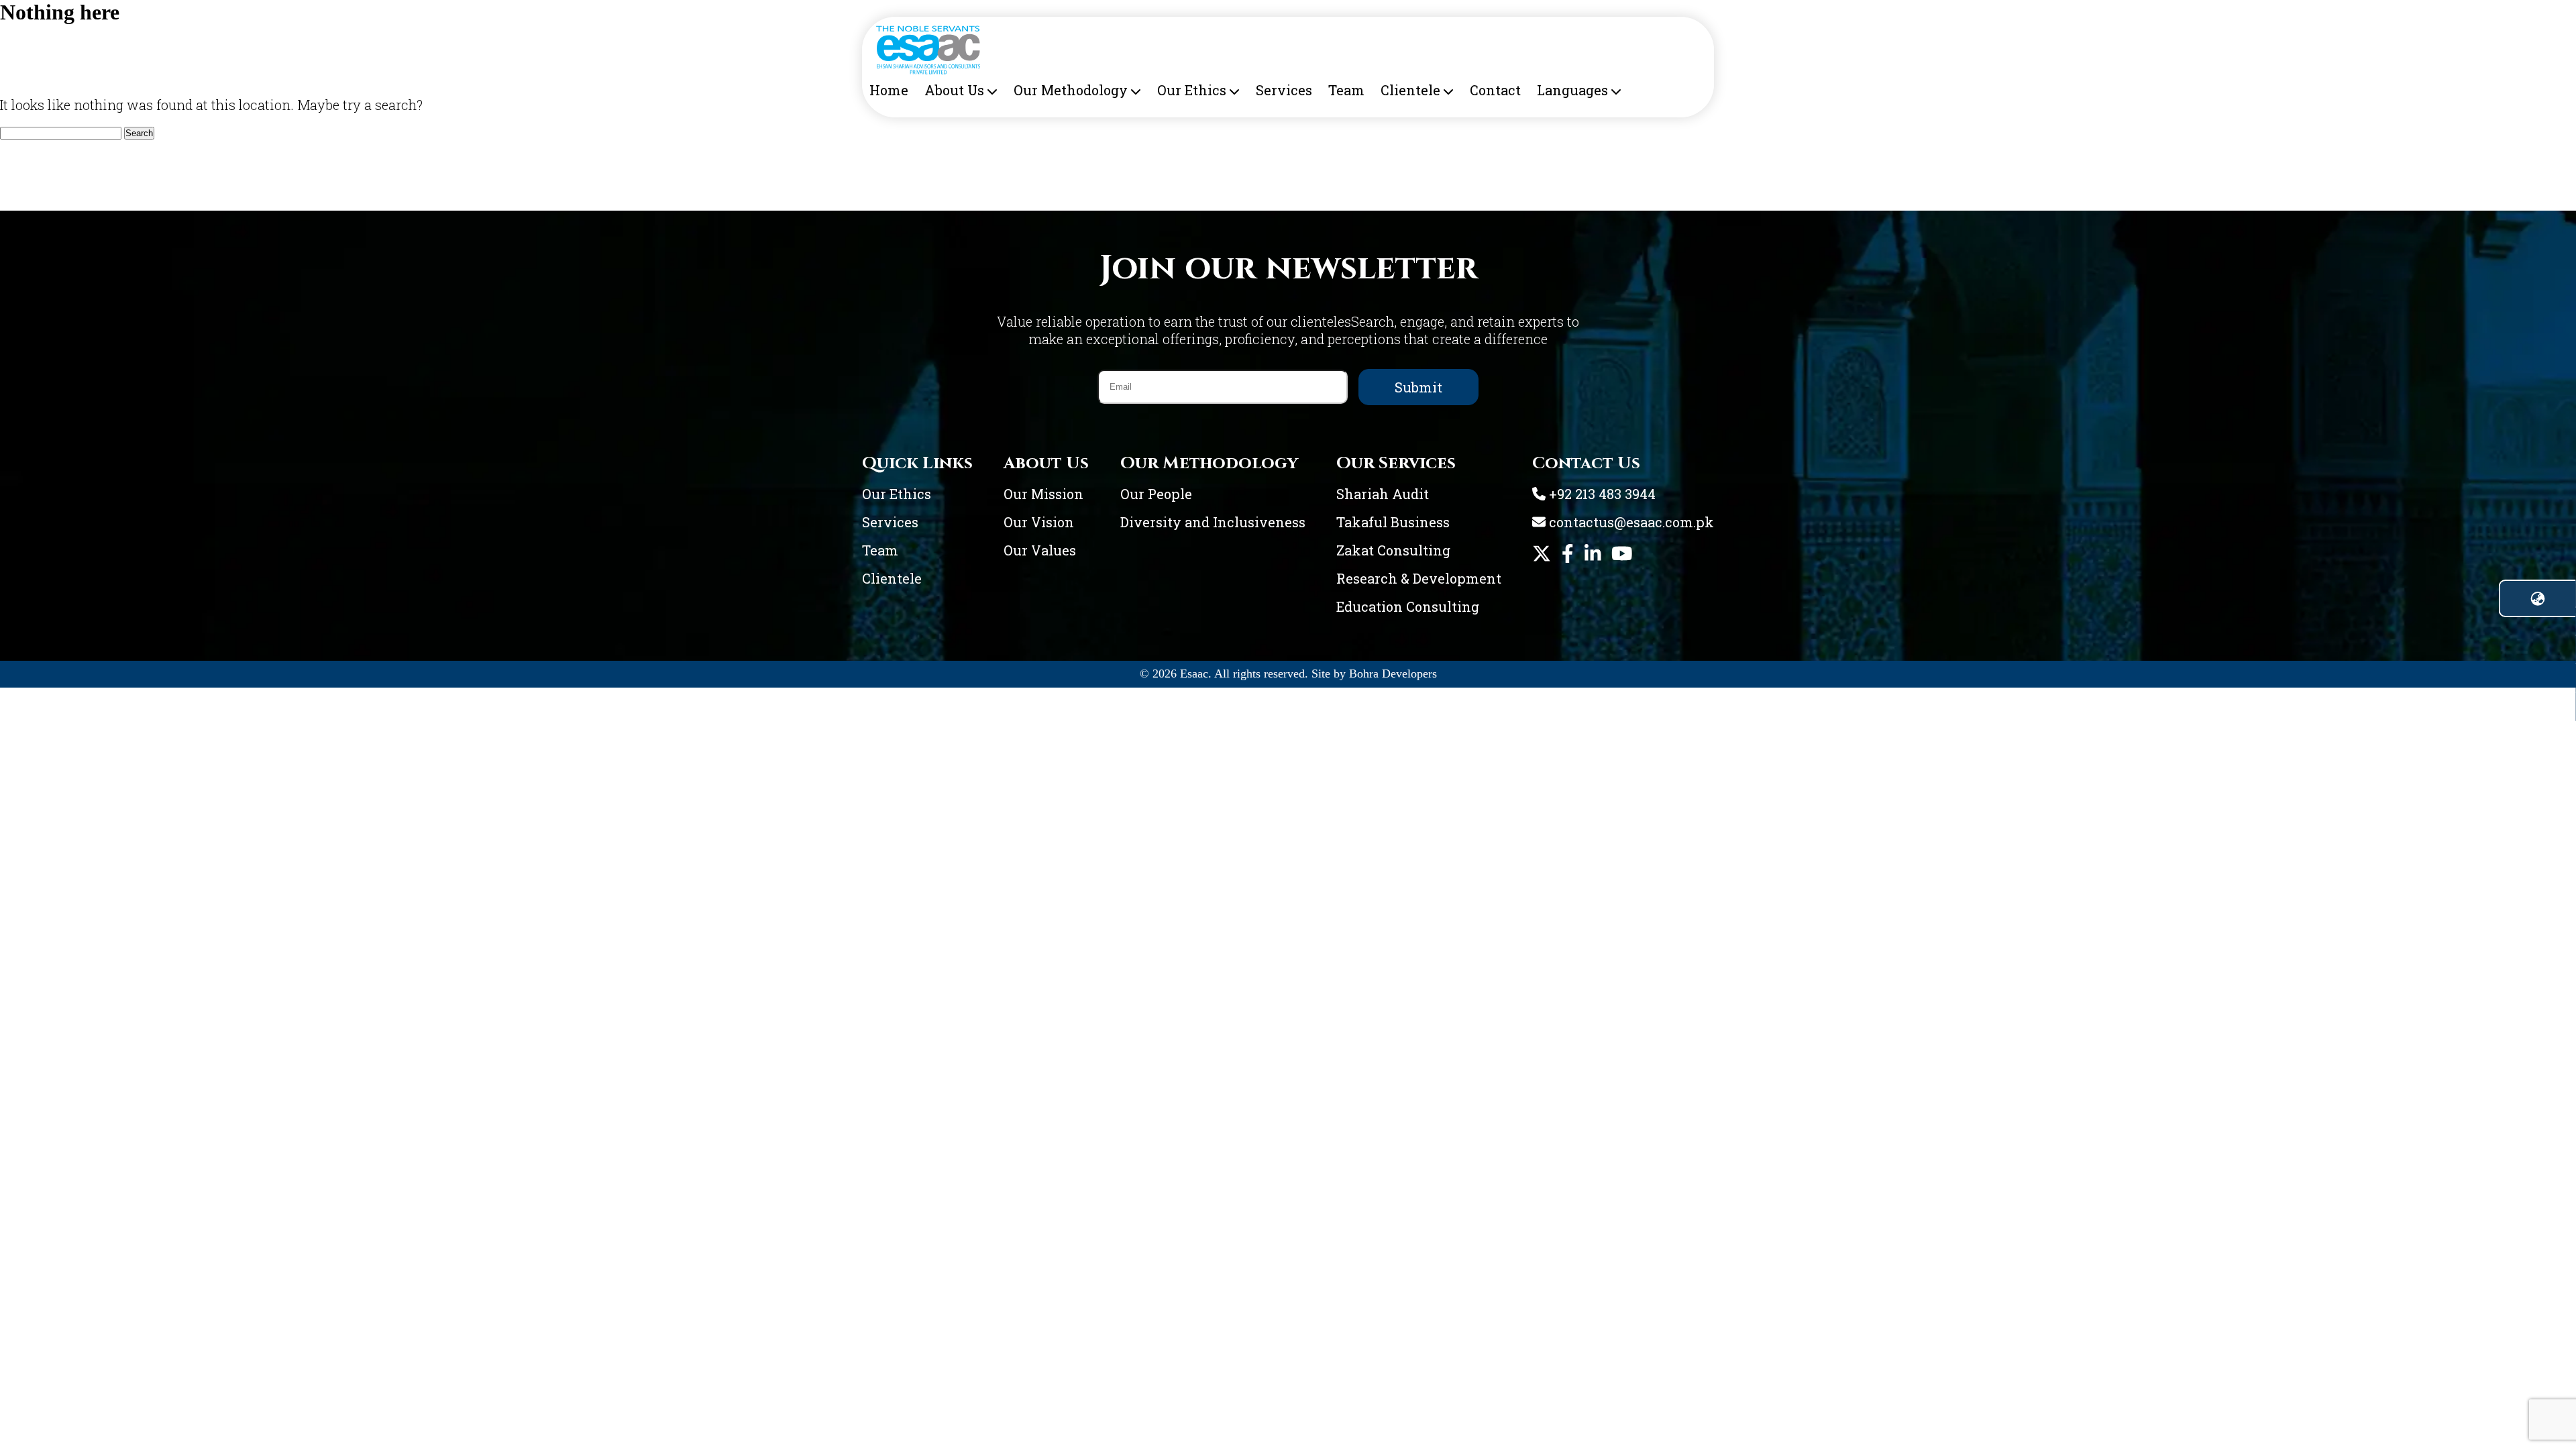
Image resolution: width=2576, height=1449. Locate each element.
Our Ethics (1192, 90)
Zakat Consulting (1393, 550)
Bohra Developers (1393, 674)
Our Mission (1043, 494)
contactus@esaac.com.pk (1630, 522)
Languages (1572, 90)
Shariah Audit (1383, 494)
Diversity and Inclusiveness (1213, 522)
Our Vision (1039, 522)
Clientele (1410, 90)
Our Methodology (1071, 90)
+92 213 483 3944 (1601, 494)
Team (1346, 90)
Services (1284, 90)
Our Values (1040, 550)
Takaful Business (1393, 522)
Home (889, 90)
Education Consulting (1408, 606)
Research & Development (1419, 578)
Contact (1495, 90)
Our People (1156, 494)
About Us (954, 90)
